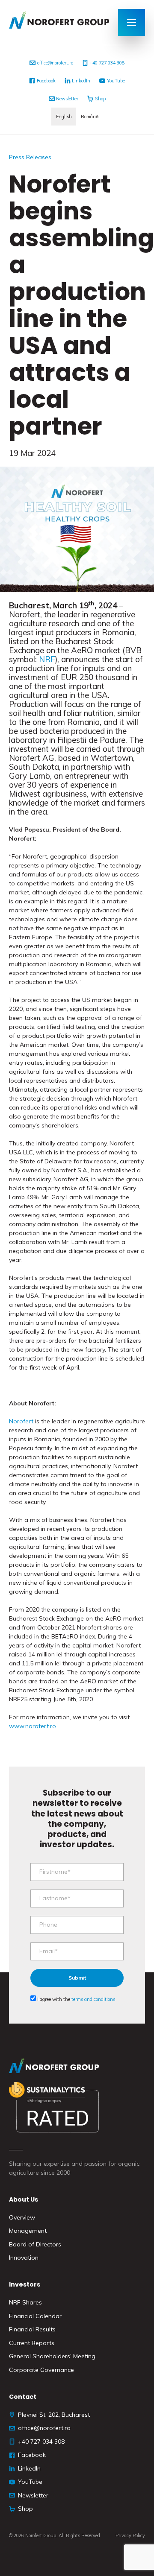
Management (28, 2231)
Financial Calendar (35, 2316)
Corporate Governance (41, 2370)
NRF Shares (25, 2302)
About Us (24, 2199)
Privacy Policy (130, 2535)
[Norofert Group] (59, 22)
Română (90, 117)
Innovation (24, 2258)
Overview (22, 2217)
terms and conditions (93, 1999)
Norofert (21, 1421)
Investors (25, 2284)
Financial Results (32, 2329)
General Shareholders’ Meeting (52, 2356)
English (64, 117)
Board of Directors (35, 2244)
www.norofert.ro (33, 1726)
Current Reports (32, 2343)
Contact (23, 2397)
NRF (47, 659)
